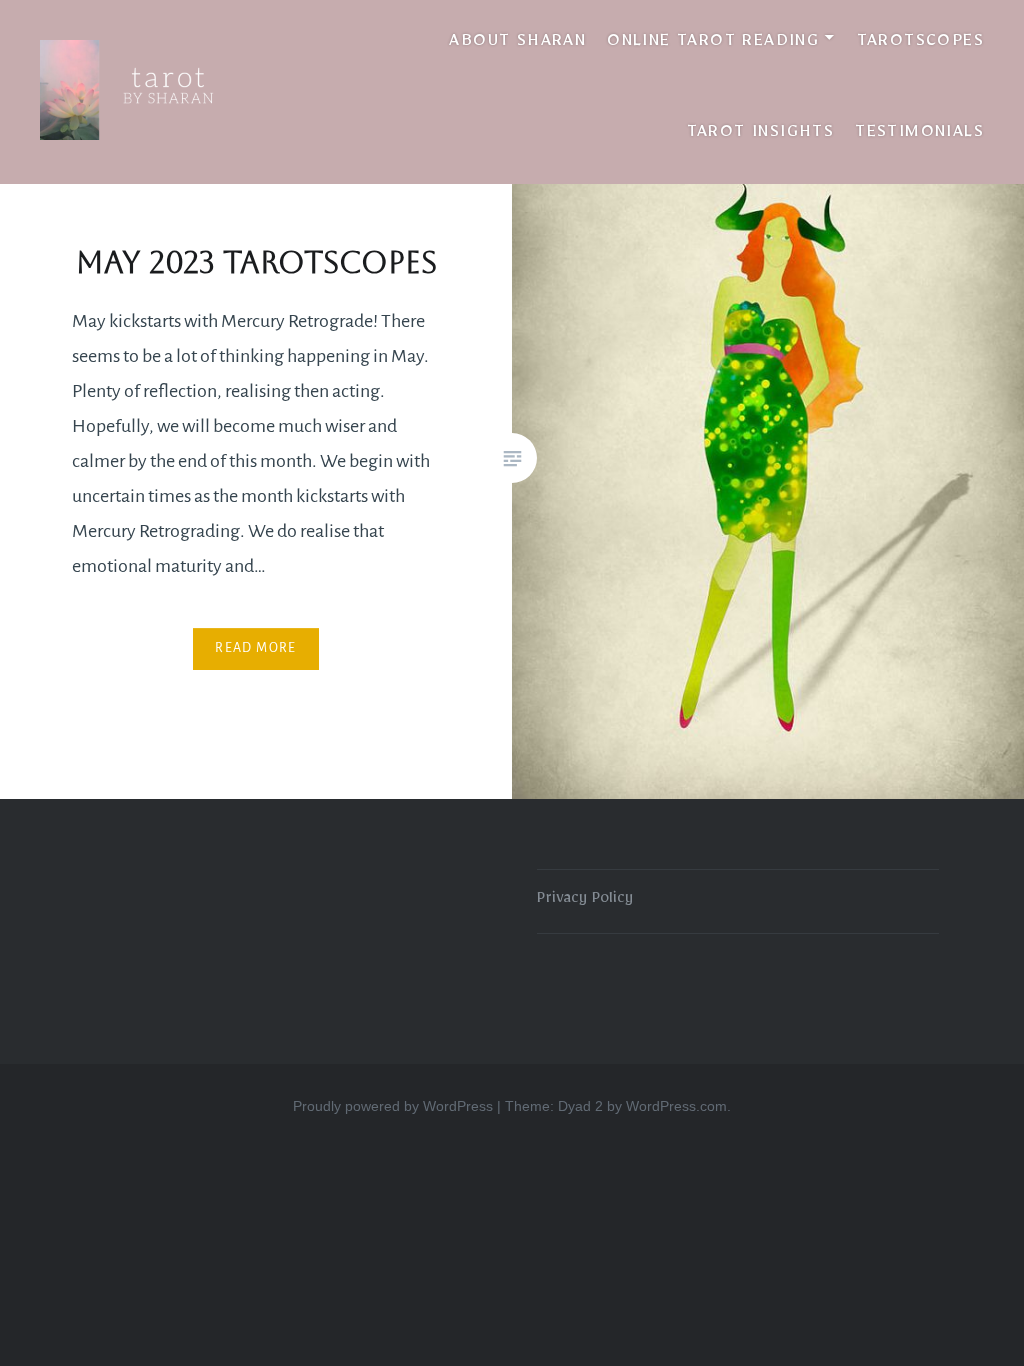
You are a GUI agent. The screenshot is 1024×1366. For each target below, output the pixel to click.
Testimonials (919, 135)
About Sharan (517, 44)
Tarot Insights (761, 135)
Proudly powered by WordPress (393, 1106)
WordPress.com (676, 1106)
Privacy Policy (585, 901)
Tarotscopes (920, 44)
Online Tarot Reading (713, 44)
